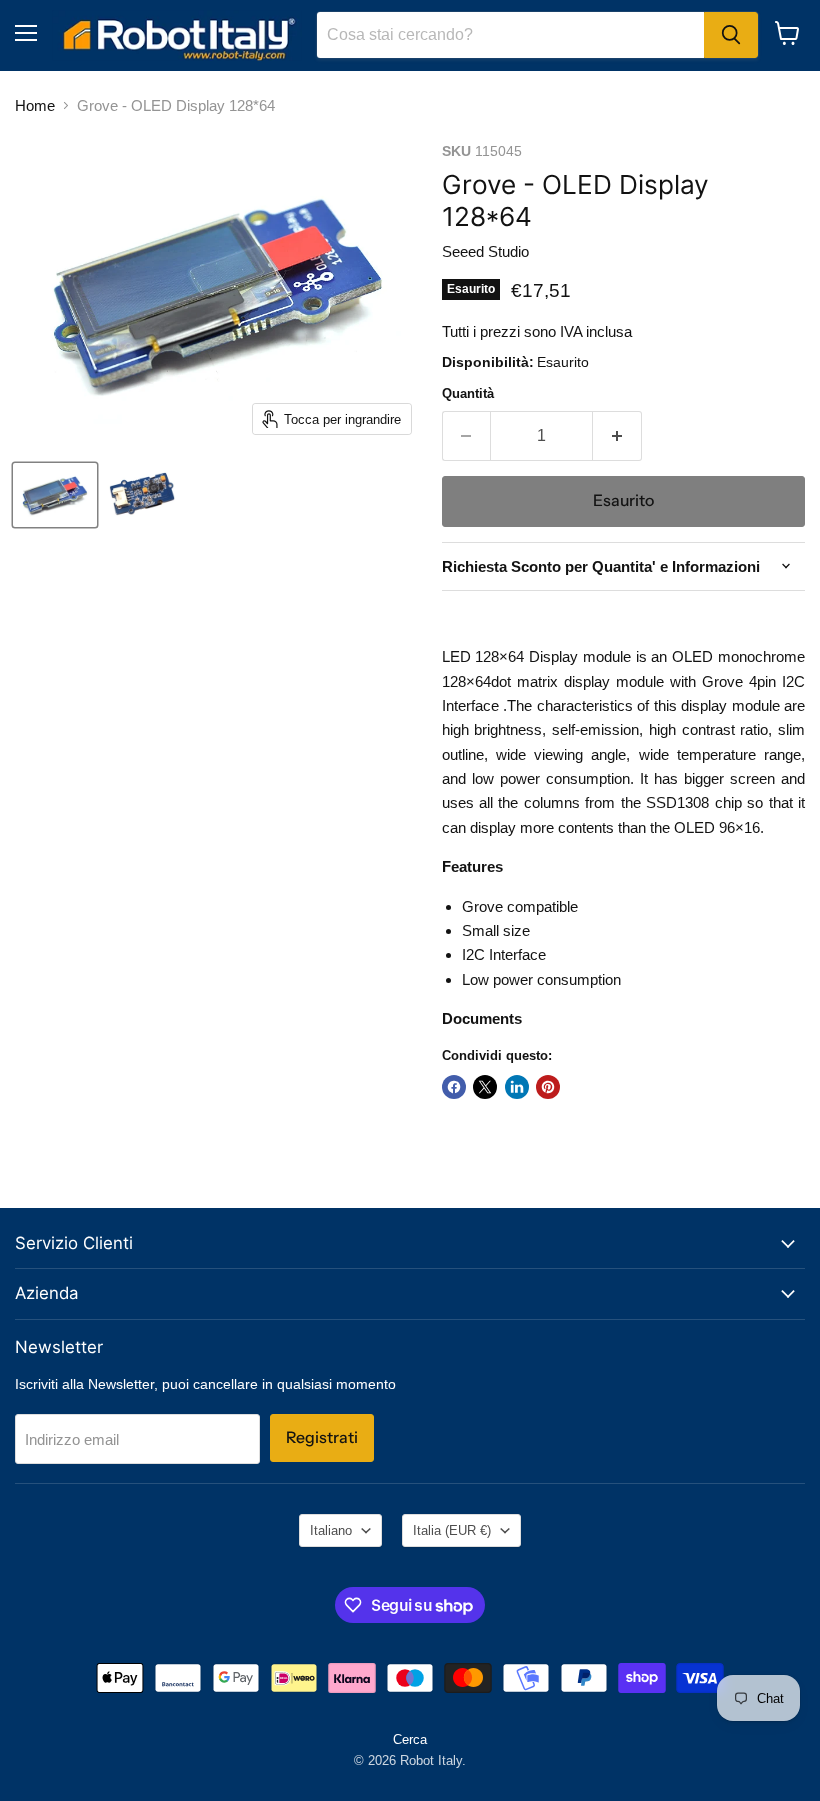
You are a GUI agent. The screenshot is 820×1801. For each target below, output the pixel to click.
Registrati (322, 1437)
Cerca (410, 1739)
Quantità (468, 393)
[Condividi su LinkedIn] (517, 1087)
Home (35, 105)
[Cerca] (731, 35)
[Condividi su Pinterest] (548, 1087)
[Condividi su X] (485, 1087)
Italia (452, 1530)
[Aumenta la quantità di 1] (617, 436)
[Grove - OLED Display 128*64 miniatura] (55, 495)
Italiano (331, 1530)
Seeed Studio (485, 251)
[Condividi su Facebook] (454, 1087)
